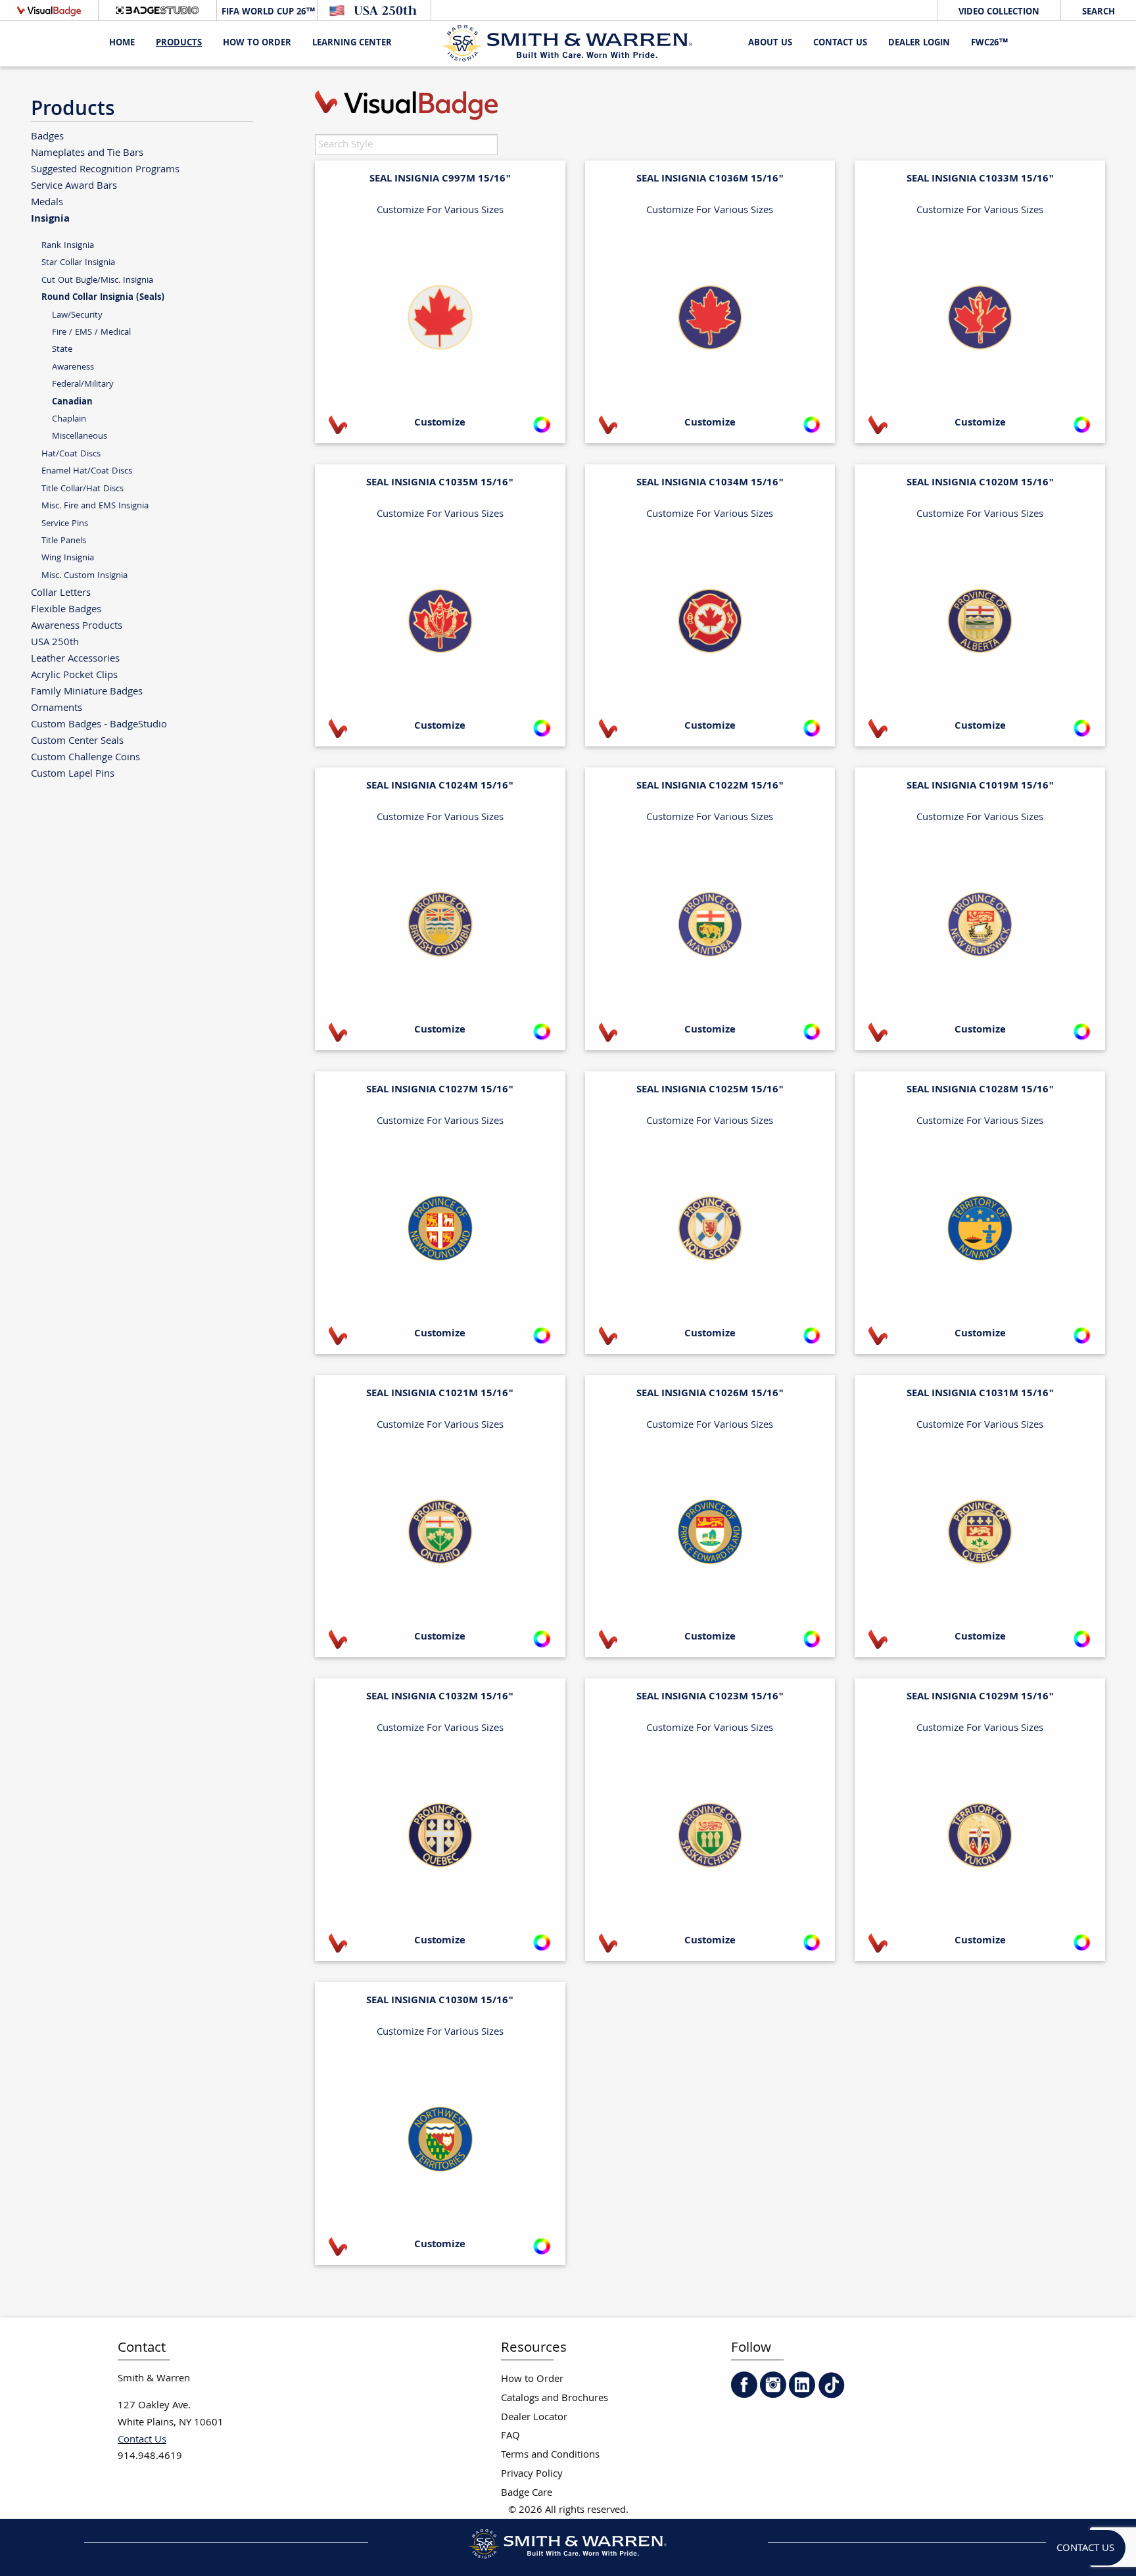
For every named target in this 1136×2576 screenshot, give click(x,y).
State (62, 350)
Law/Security (77, 315)
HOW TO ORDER (257, 43)
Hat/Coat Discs (71, 454)
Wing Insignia (68, 558)
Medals (47, 202)
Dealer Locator (534, 2418)
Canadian (72, 402)
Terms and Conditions (550, 2455)
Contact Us (840, 43)
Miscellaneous (80, 436)
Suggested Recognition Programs (105, 169)
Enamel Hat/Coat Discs (87, 471)
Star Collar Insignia (78, 263)
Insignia (50, 218)
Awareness (73, 367)
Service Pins (65, 524)
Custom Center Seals (77, 741)
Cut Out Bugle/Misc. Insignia (97, 280)
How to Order (532, 2380)
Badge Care (527, 2493)
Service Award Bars (74, 186)
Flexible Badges (66, 609)
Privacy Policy (532, 2474)
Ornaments (57, 708)
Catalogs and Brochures (555, 2399)
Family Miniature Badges (87, 692)
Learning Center (352, 43)
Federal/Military (83, 384)
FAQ (510, 2436)
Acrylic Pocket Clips (74, 675)
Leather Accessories (75, 659)
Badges (47, 136)
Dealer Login (919, 43)
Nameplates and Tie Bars (87, 153)
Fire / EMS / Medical (91, 332)
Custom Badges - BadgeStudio (99, 724)
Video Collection (999, 12)
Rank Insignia (68, 246)
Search (1099, 12)
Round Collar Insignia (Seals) (103, 298)
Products (179, 43)
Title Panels (64, 541)
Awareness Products (77, 626)
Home (122, 43)
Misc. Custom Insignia (84, 576)
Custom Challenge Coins (85, 757)
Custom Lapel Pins (73, 774)
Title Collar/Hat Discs (83, 489)
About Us (770, 43)
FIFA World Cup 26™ (267, 12)
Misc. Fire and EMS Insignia (95, 506)
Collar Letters (61, 593)
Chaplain (69, 419)
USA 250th (55, 642)
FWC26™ (989, 43)
